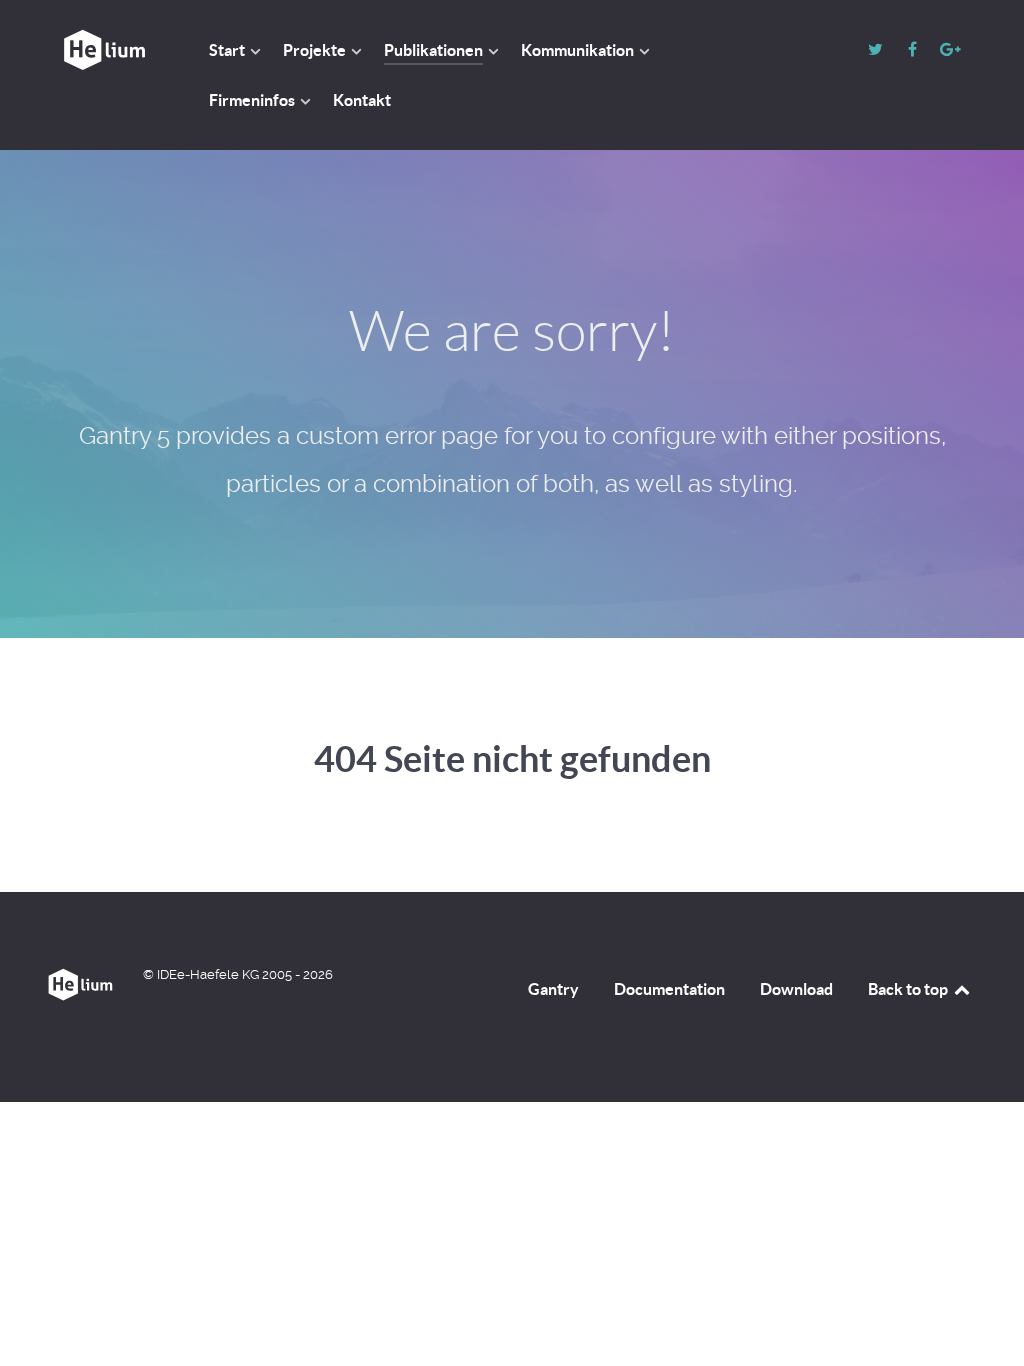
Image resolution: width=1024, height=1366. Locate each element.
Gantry (553, 989)
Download (796, 989)
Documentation (669, 989)
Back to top (909, 989)
